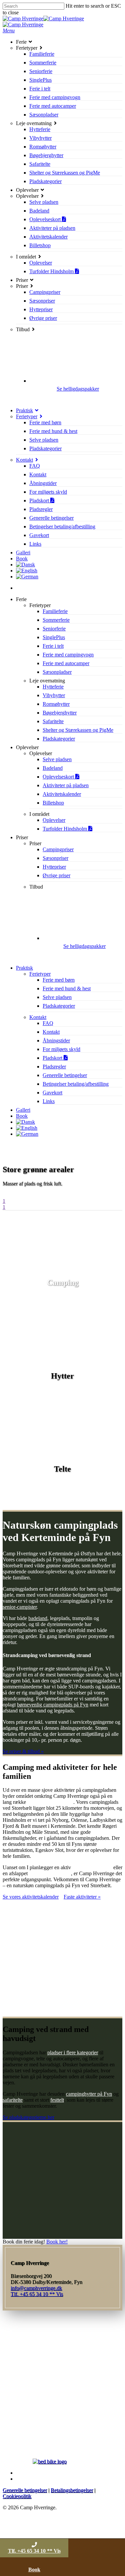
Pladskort (53, 1058)
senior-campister (20, 1607)
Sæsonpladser (57, 672)
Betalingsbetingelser (72, 2490)
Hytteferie (53, 687)
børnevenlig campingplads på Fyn (53, 1705)
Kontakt (38, 1017)
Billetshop (53, 803)
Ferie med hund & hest (67, 988)
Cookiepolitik (17, 2496)
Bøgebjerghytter (60, 713)
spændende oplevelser (50, 1802)
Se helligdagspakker (78, 389)
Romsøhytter (56, 704)
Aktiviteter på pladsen (66, 785)
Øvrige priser (56, 875)
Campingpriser (58, 849)
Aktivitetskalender (62, 794)
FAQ (48, 1023)
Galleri (23, 1110)
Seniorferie (54, 629)
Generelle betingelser (65, 1075)
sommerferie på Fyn (50, 1873)
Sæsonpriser (55, 858)
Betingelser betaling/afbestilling (76, 1084)
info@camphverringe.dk (36, 2288)
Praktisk (24, 968)
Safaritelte (53, 721)
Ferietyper (40, 974)
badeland (38, 1618)
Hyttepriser (54, 867)
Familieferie (55, 611)
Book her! (57, 2242)
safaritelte (13, 2100)
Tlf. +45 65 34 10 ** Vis (34, 2551)
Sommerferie (56, 620)
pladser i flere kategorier (73, 2052)
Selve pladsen (57, 759)
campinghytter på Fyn (89, 2094)
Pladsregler (54, 1067)
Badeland (53, 768)
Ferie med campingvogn (68, 655)
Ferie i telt (53, 646)
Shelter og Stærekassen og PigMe (78, 730)
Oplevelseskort (59, 777)
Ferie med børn (59, 980)
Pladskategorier (59, 739)
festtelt (57, 2100)
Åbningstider (56, 1041)
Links (49, 1101)
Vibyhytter (54, 695)
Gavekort (52, 1093)
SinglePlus (54, 637)
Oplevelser (54, 820)
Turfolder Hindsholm (65, 829)
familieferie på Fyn (92, 1867)
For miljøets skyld (61, 1049)
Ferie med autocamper (66, 663)
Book (22, 1116)
